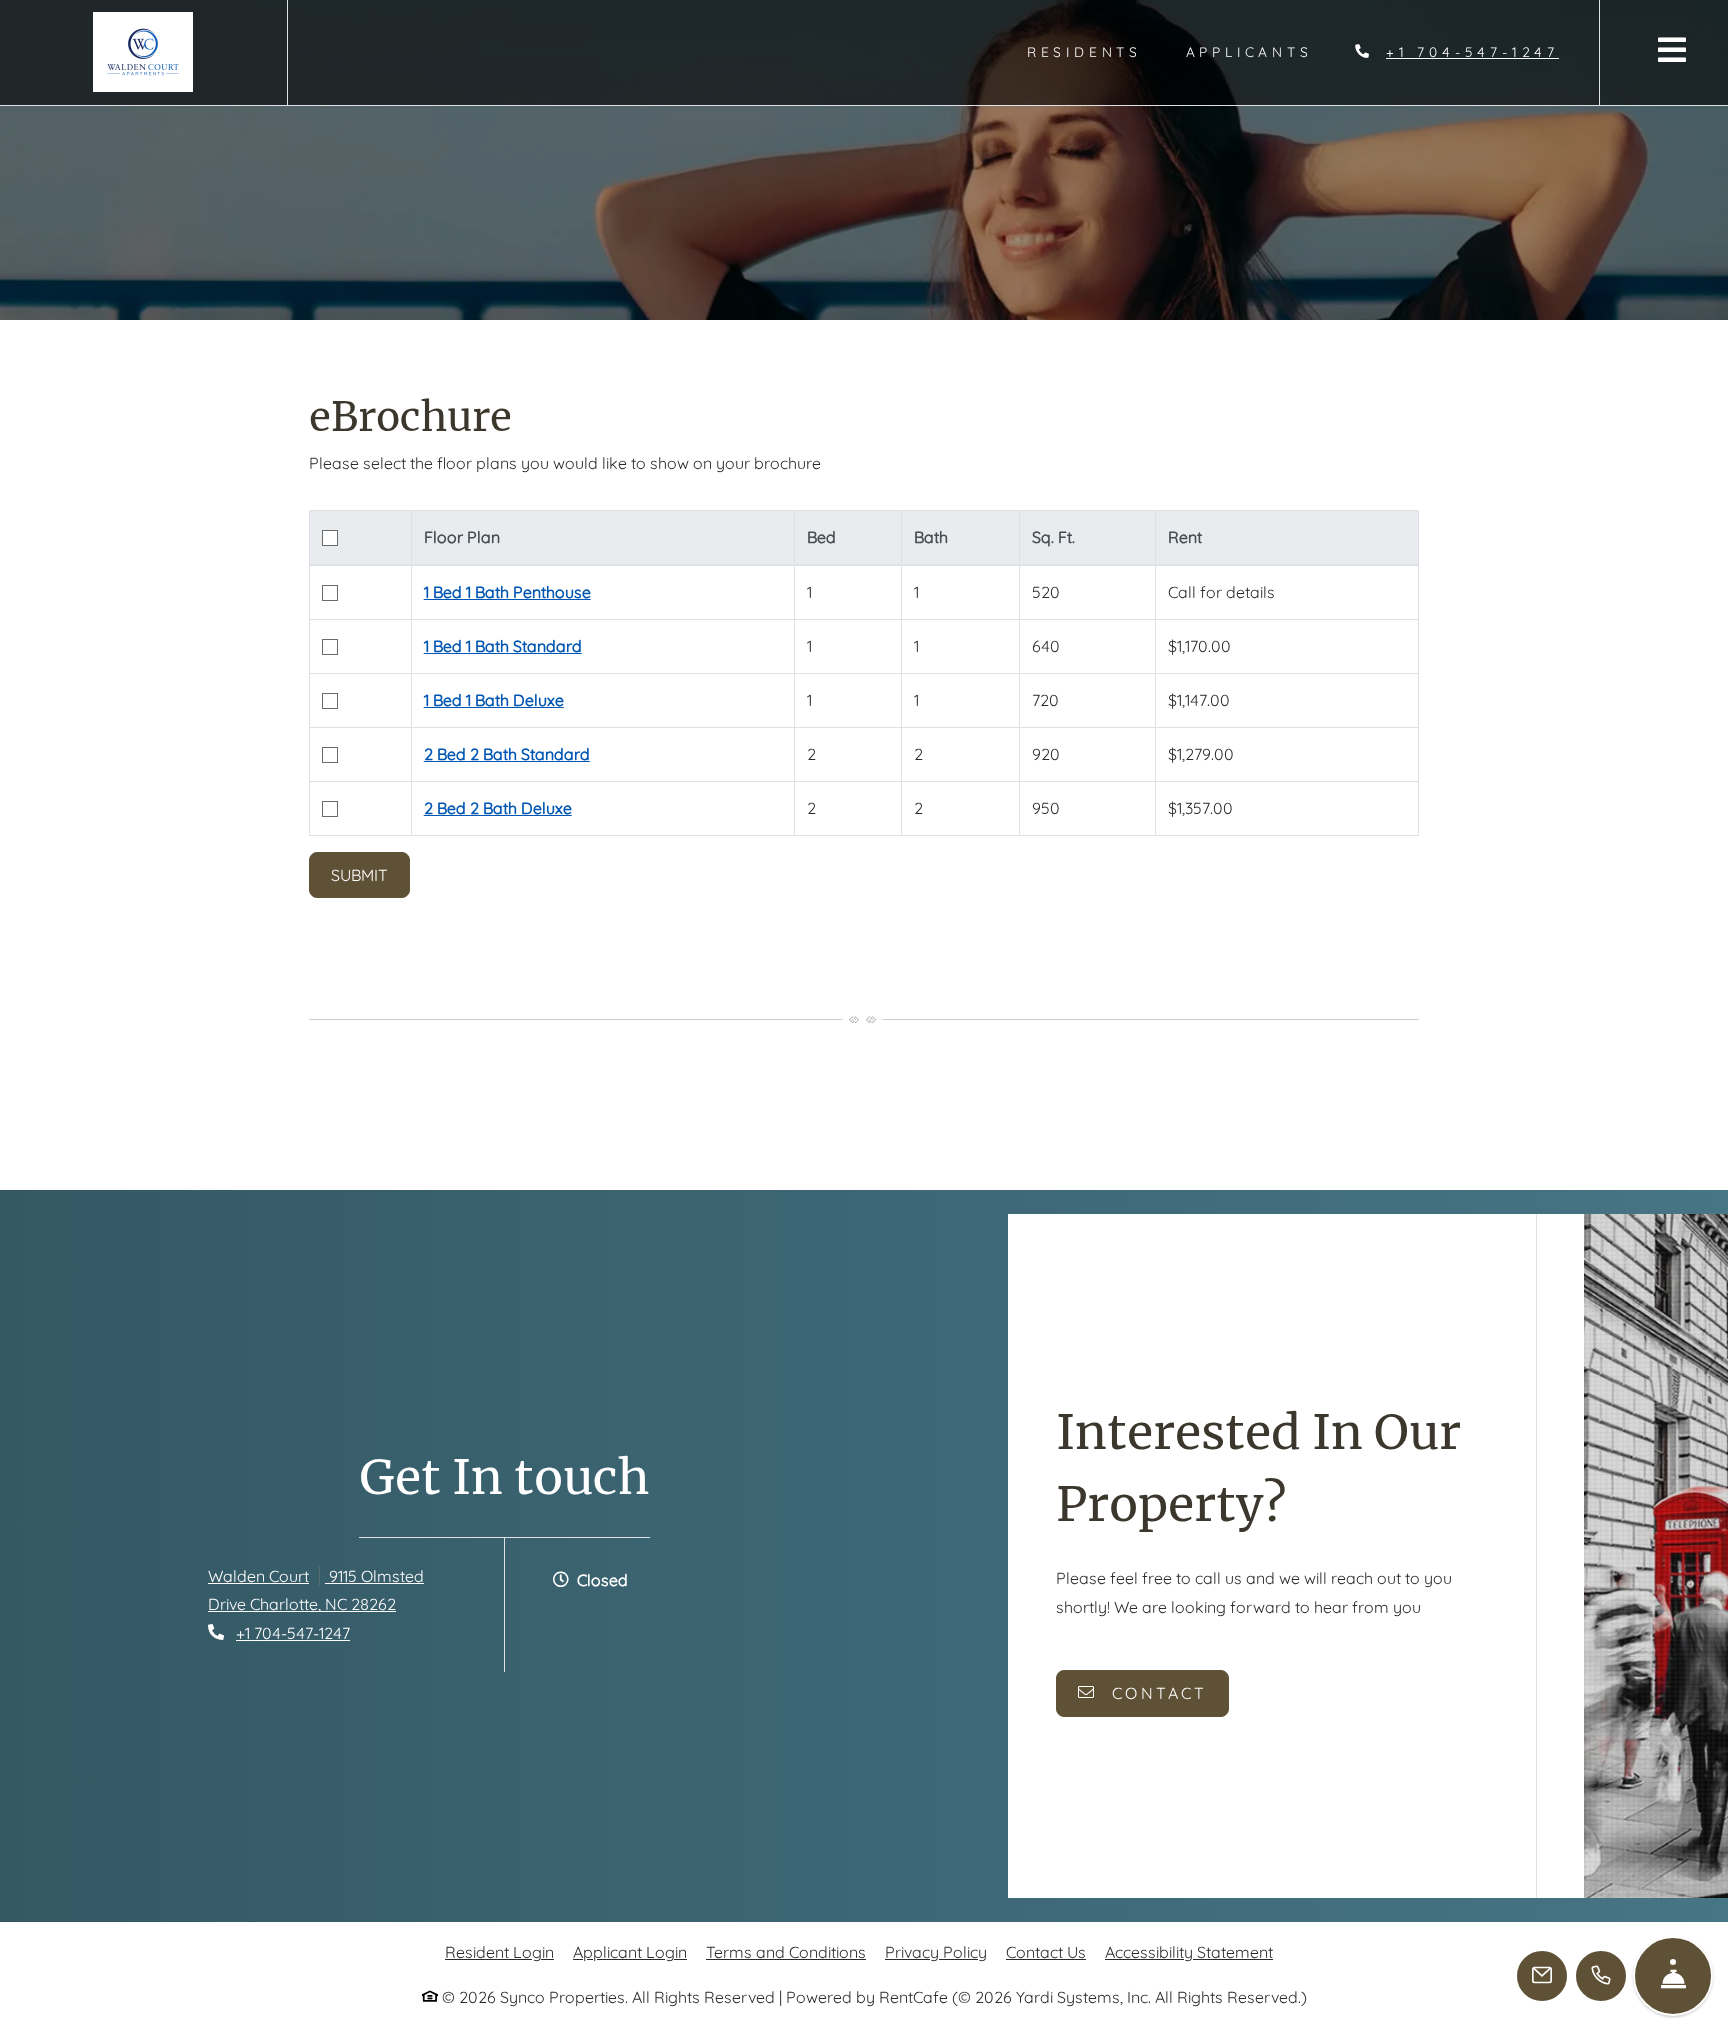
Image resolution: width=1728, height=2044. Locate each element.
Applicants (1260, 87)
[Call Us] (1601, 1976)
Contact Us (1046, 1952)
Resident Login (499, 1951)
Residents (1095, 87)
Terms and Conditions (786, 1951)
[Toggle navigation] (1672, 49)
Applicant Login (630, 1951)
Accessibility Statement (1189, 1951)
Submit (359, 875)
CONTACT (1156, 1693)
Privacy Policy (936, 1951)
